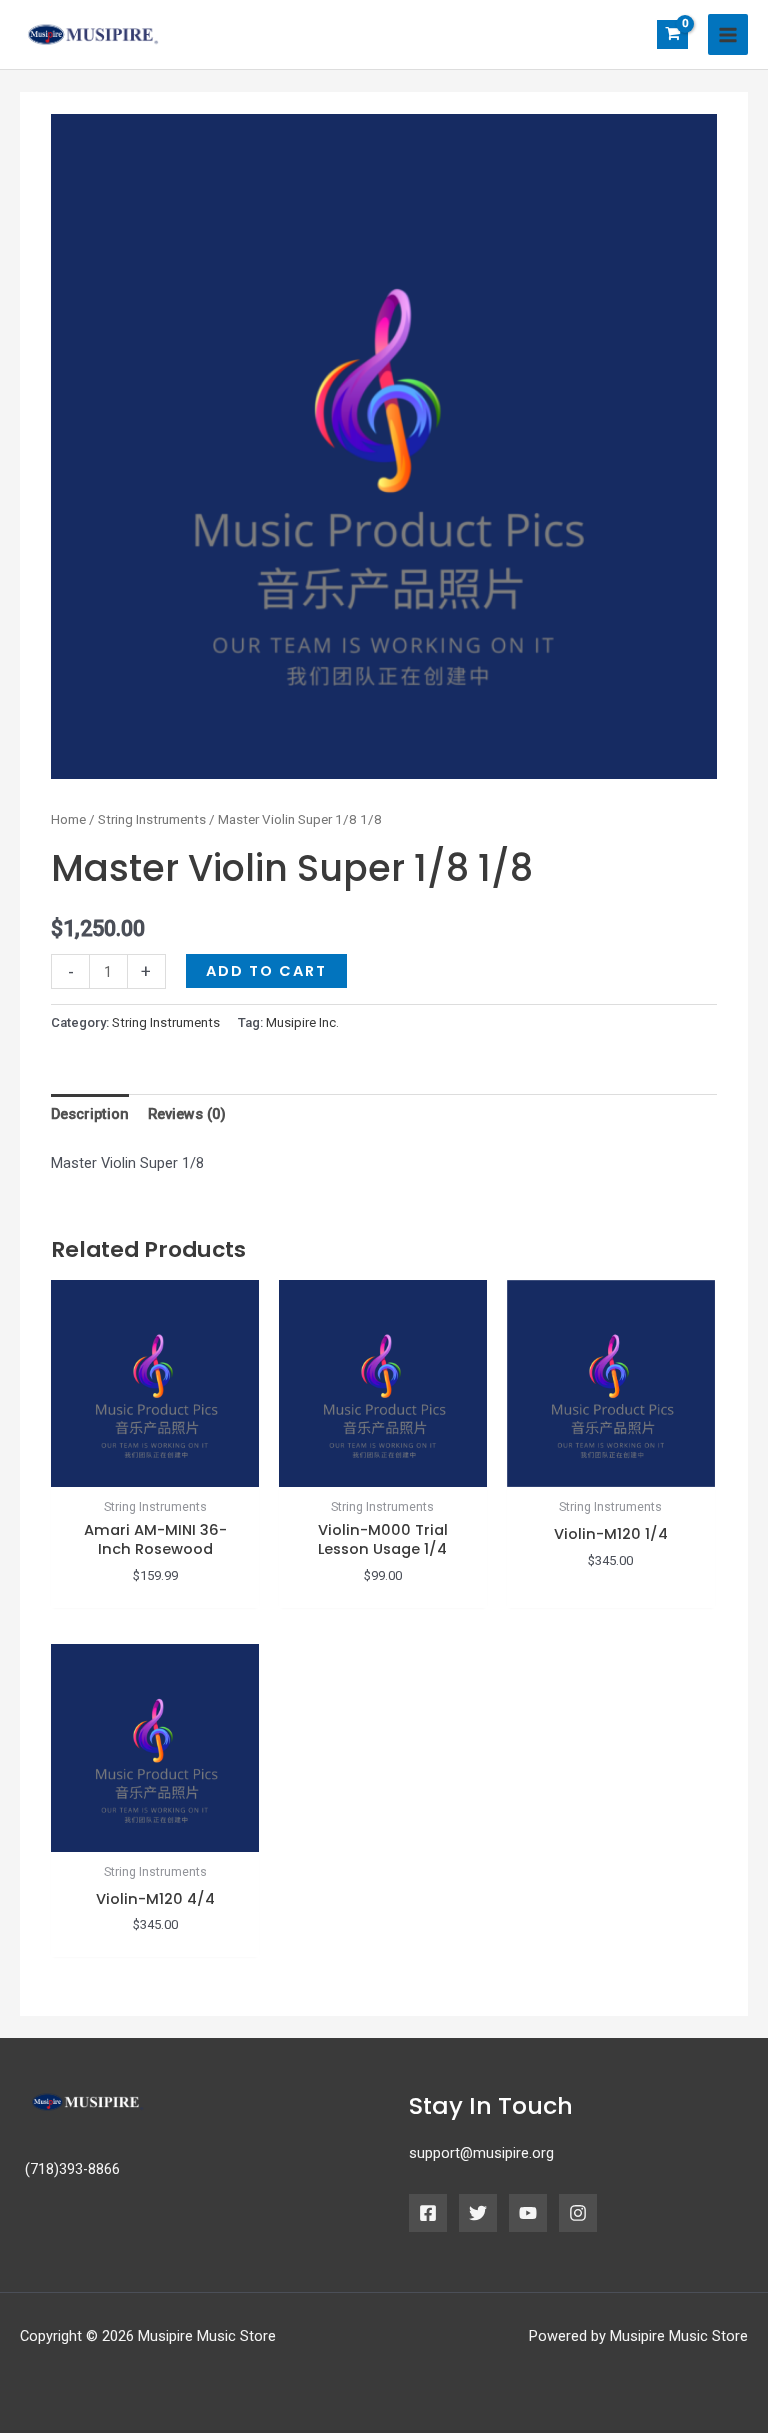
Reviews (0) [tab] (187, 1114)
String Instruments (152, 819)
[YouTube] (528, 2213)
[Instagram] (578, 2213)
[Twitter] (478, 2213)
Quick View (155, 1471)
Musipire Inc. (302, 1022)
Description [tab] (90, 1114)
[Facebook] (428, 2213)
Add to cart (266, 971)
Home (68, 819)
